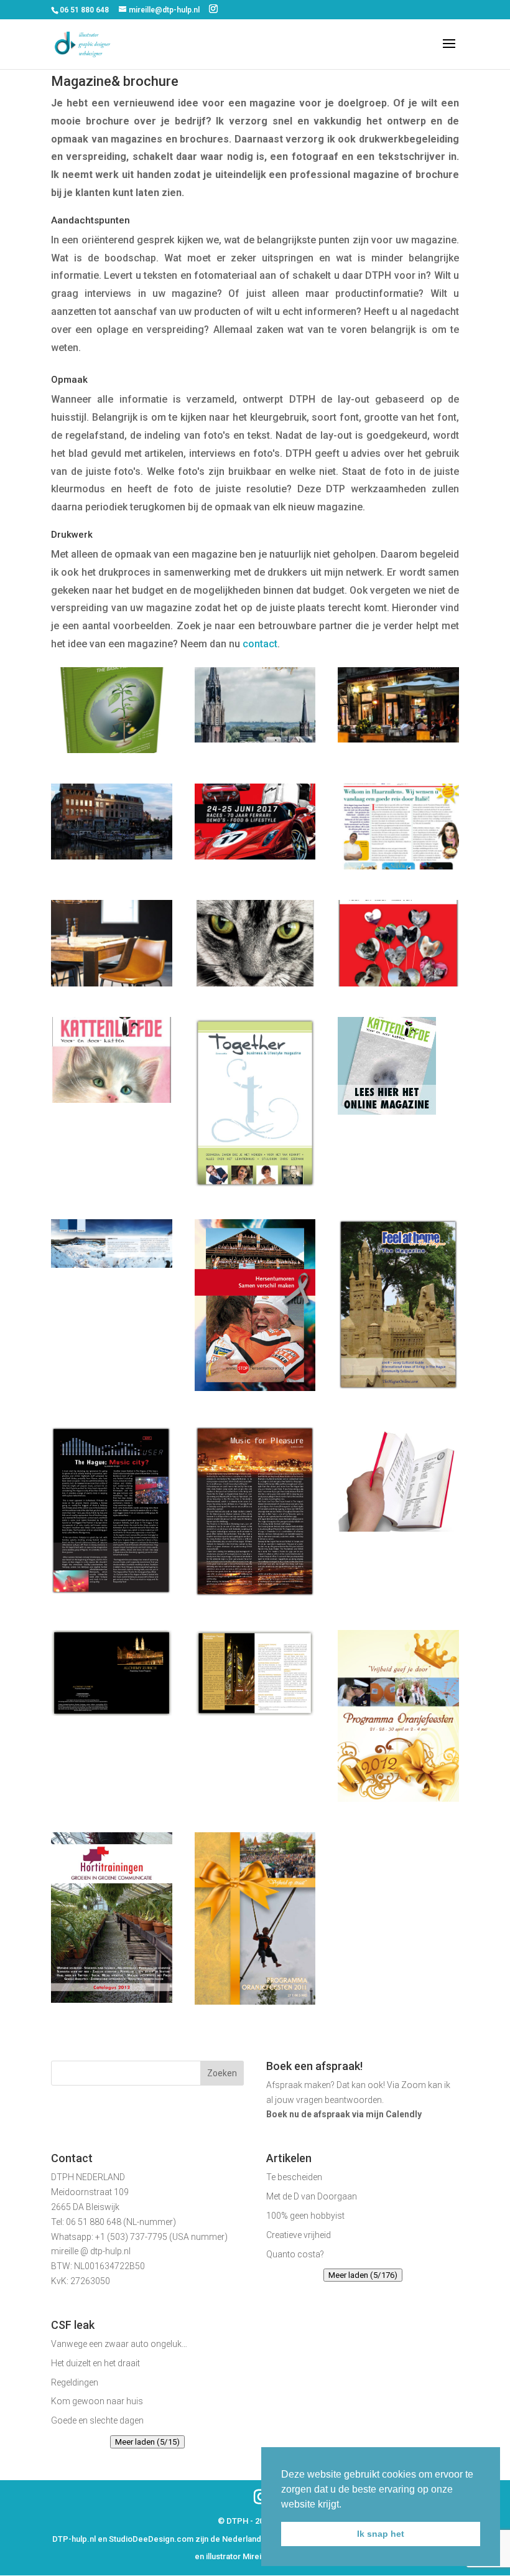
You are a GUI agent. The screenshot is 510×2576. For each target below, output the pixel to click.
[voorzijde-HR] (398, 866)
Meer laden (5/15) (147, 2442)
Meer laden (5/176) (363, 2275)
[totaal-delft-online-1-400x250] (255, 739)
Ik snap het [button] (381, 2534)
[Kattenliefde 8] (112, 1099)
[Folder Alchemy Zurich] (112, 1712)
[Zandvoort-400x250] (255, 856)
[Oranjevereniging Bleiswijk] (255, 2001)
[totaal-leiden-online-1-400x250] (112, 856)
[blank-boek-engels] (112, 750)
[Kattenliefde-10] (398, 983)
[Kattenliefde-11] (255, 983)
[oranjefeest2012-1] (398, 1798)
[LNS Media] (112, 983)
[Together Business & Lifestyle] (255, 1185)
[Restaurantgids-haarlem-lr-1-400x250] (398, 739)
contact (260, 644)
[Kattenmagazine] (387, 1111)
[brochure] (112, 1264)
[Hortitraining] (112, 1999)
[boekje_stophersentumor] (255, 1388)
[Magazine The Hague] (398, 1391)
